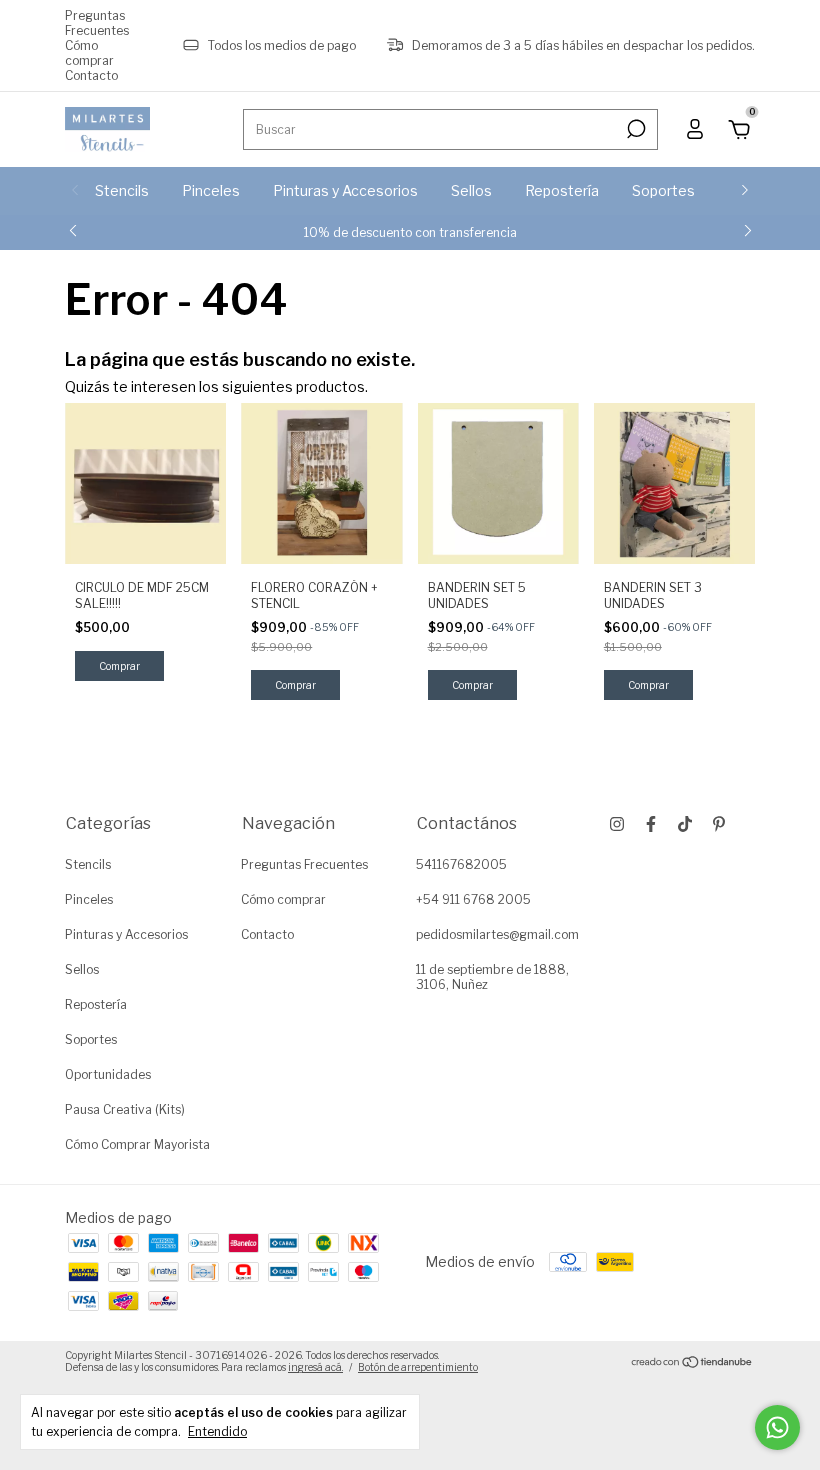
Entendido (217, 1431)
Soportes (663, 190)
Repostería (562, 190)
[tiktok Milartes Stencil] (685, 824)
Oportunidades (108, 1074)
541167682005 (461, 864)
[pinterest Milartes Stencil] (719, 824)
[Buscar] (634, 129)
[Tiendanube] (692, 1363)
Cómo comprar (89, 53)
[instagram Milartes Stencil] (617, 824)
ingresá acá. (315, 1367)
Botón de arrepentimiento (418, 1367)
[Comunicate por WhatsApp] (777, 1427)
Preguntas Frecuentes (97, 23)
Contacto (91, 75)
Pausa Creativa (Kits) (125, 1109)
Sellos (471, 190)
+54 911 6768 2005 (473, 899)
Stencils (122, 190)
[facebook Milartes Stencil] (651, 824)
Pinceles (211, 190)
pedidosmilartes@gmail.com (497, 934)
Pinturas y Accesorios (345, 190)
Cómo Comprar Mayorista (137, 1144)
